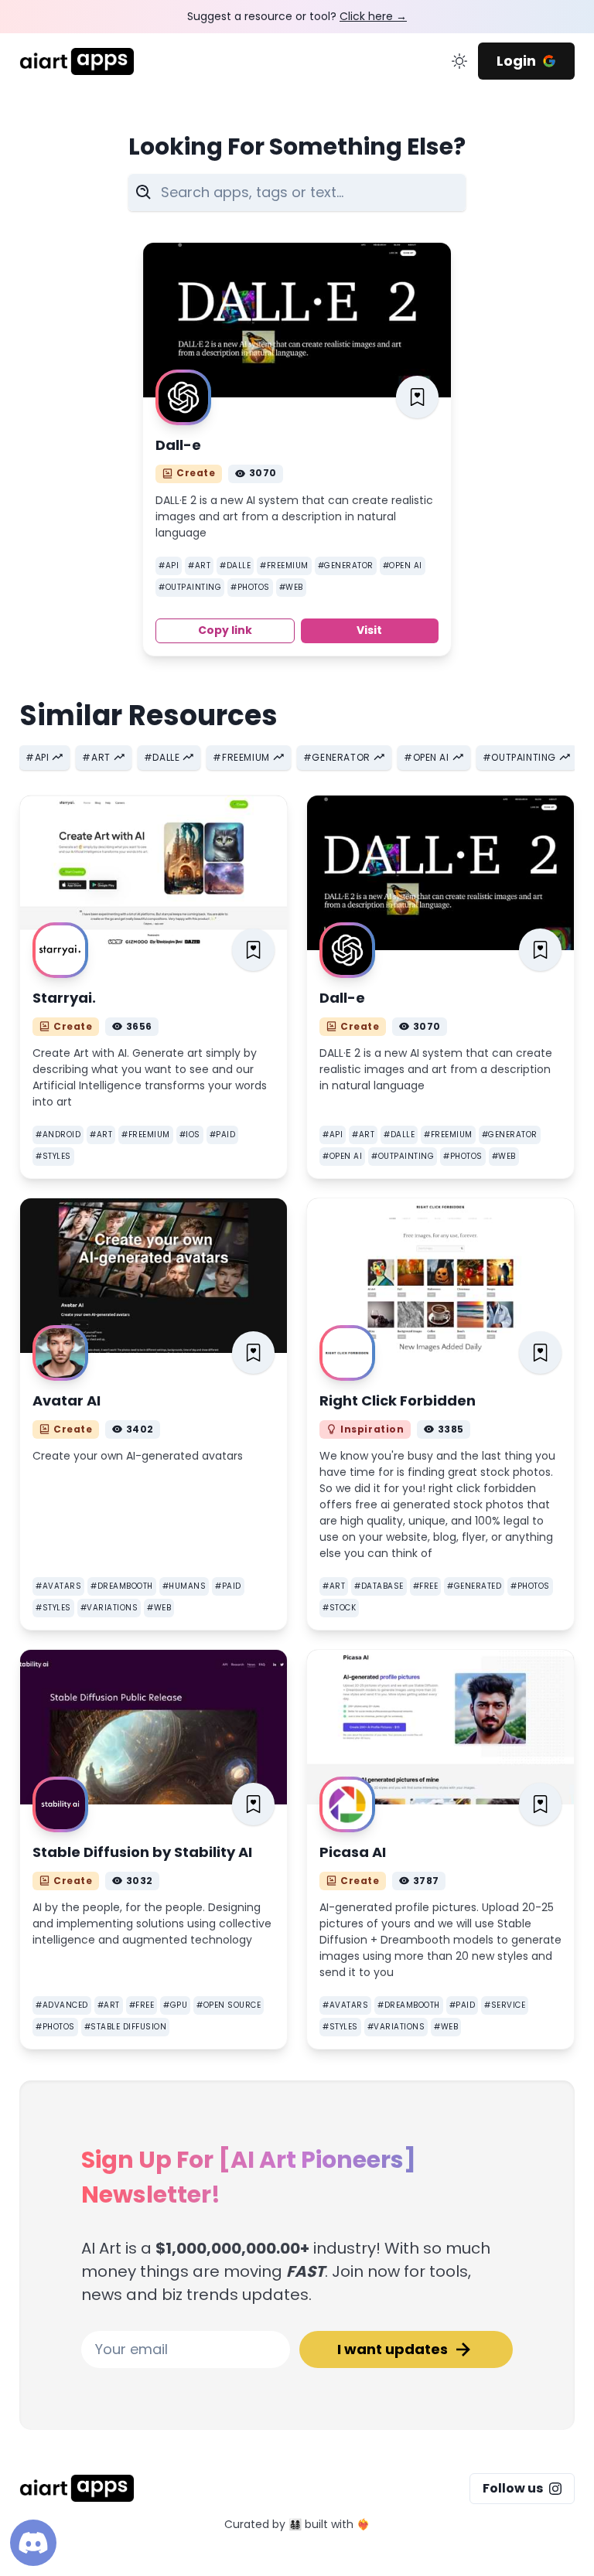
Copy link (225, 630)
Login (516, 61)
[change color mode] (459, 61)
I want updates (393, 2349)
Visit (369, 630)
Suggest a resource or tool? (297, 16)
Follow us (513, 2488)
